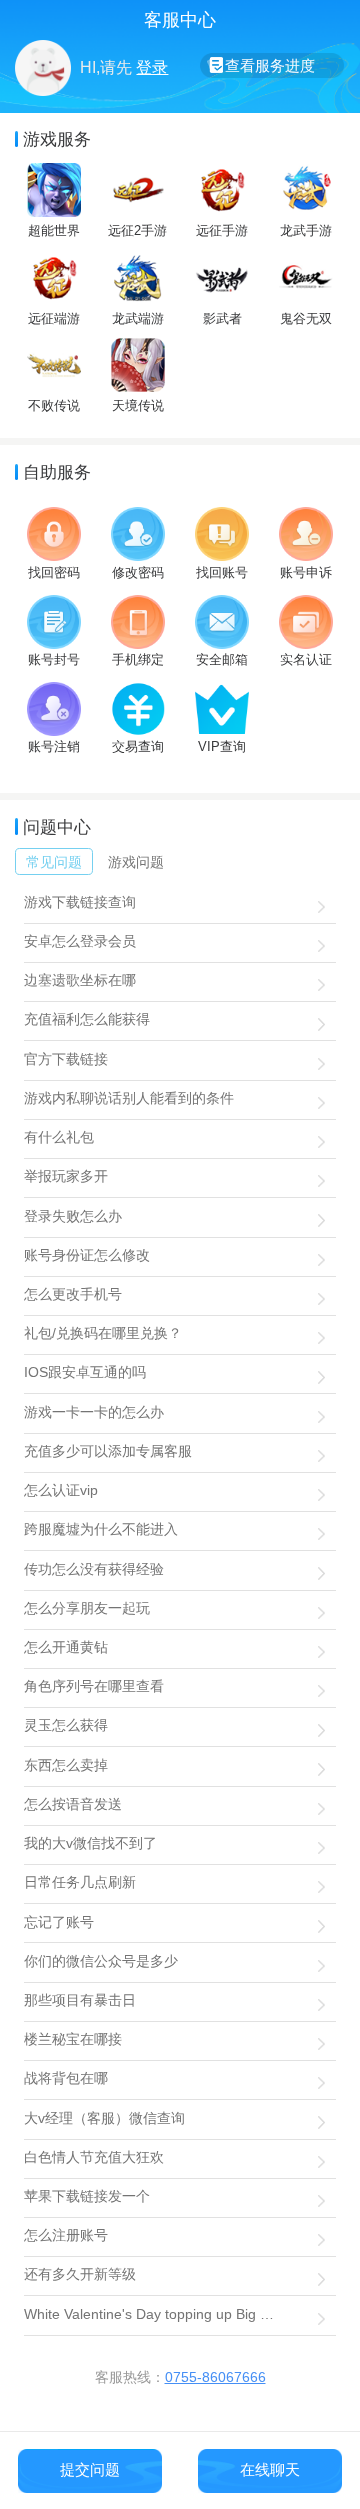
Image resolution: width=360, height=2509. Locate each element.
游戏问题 (136, 862)
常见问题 (54, 862)
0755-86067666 (215, 2377)
